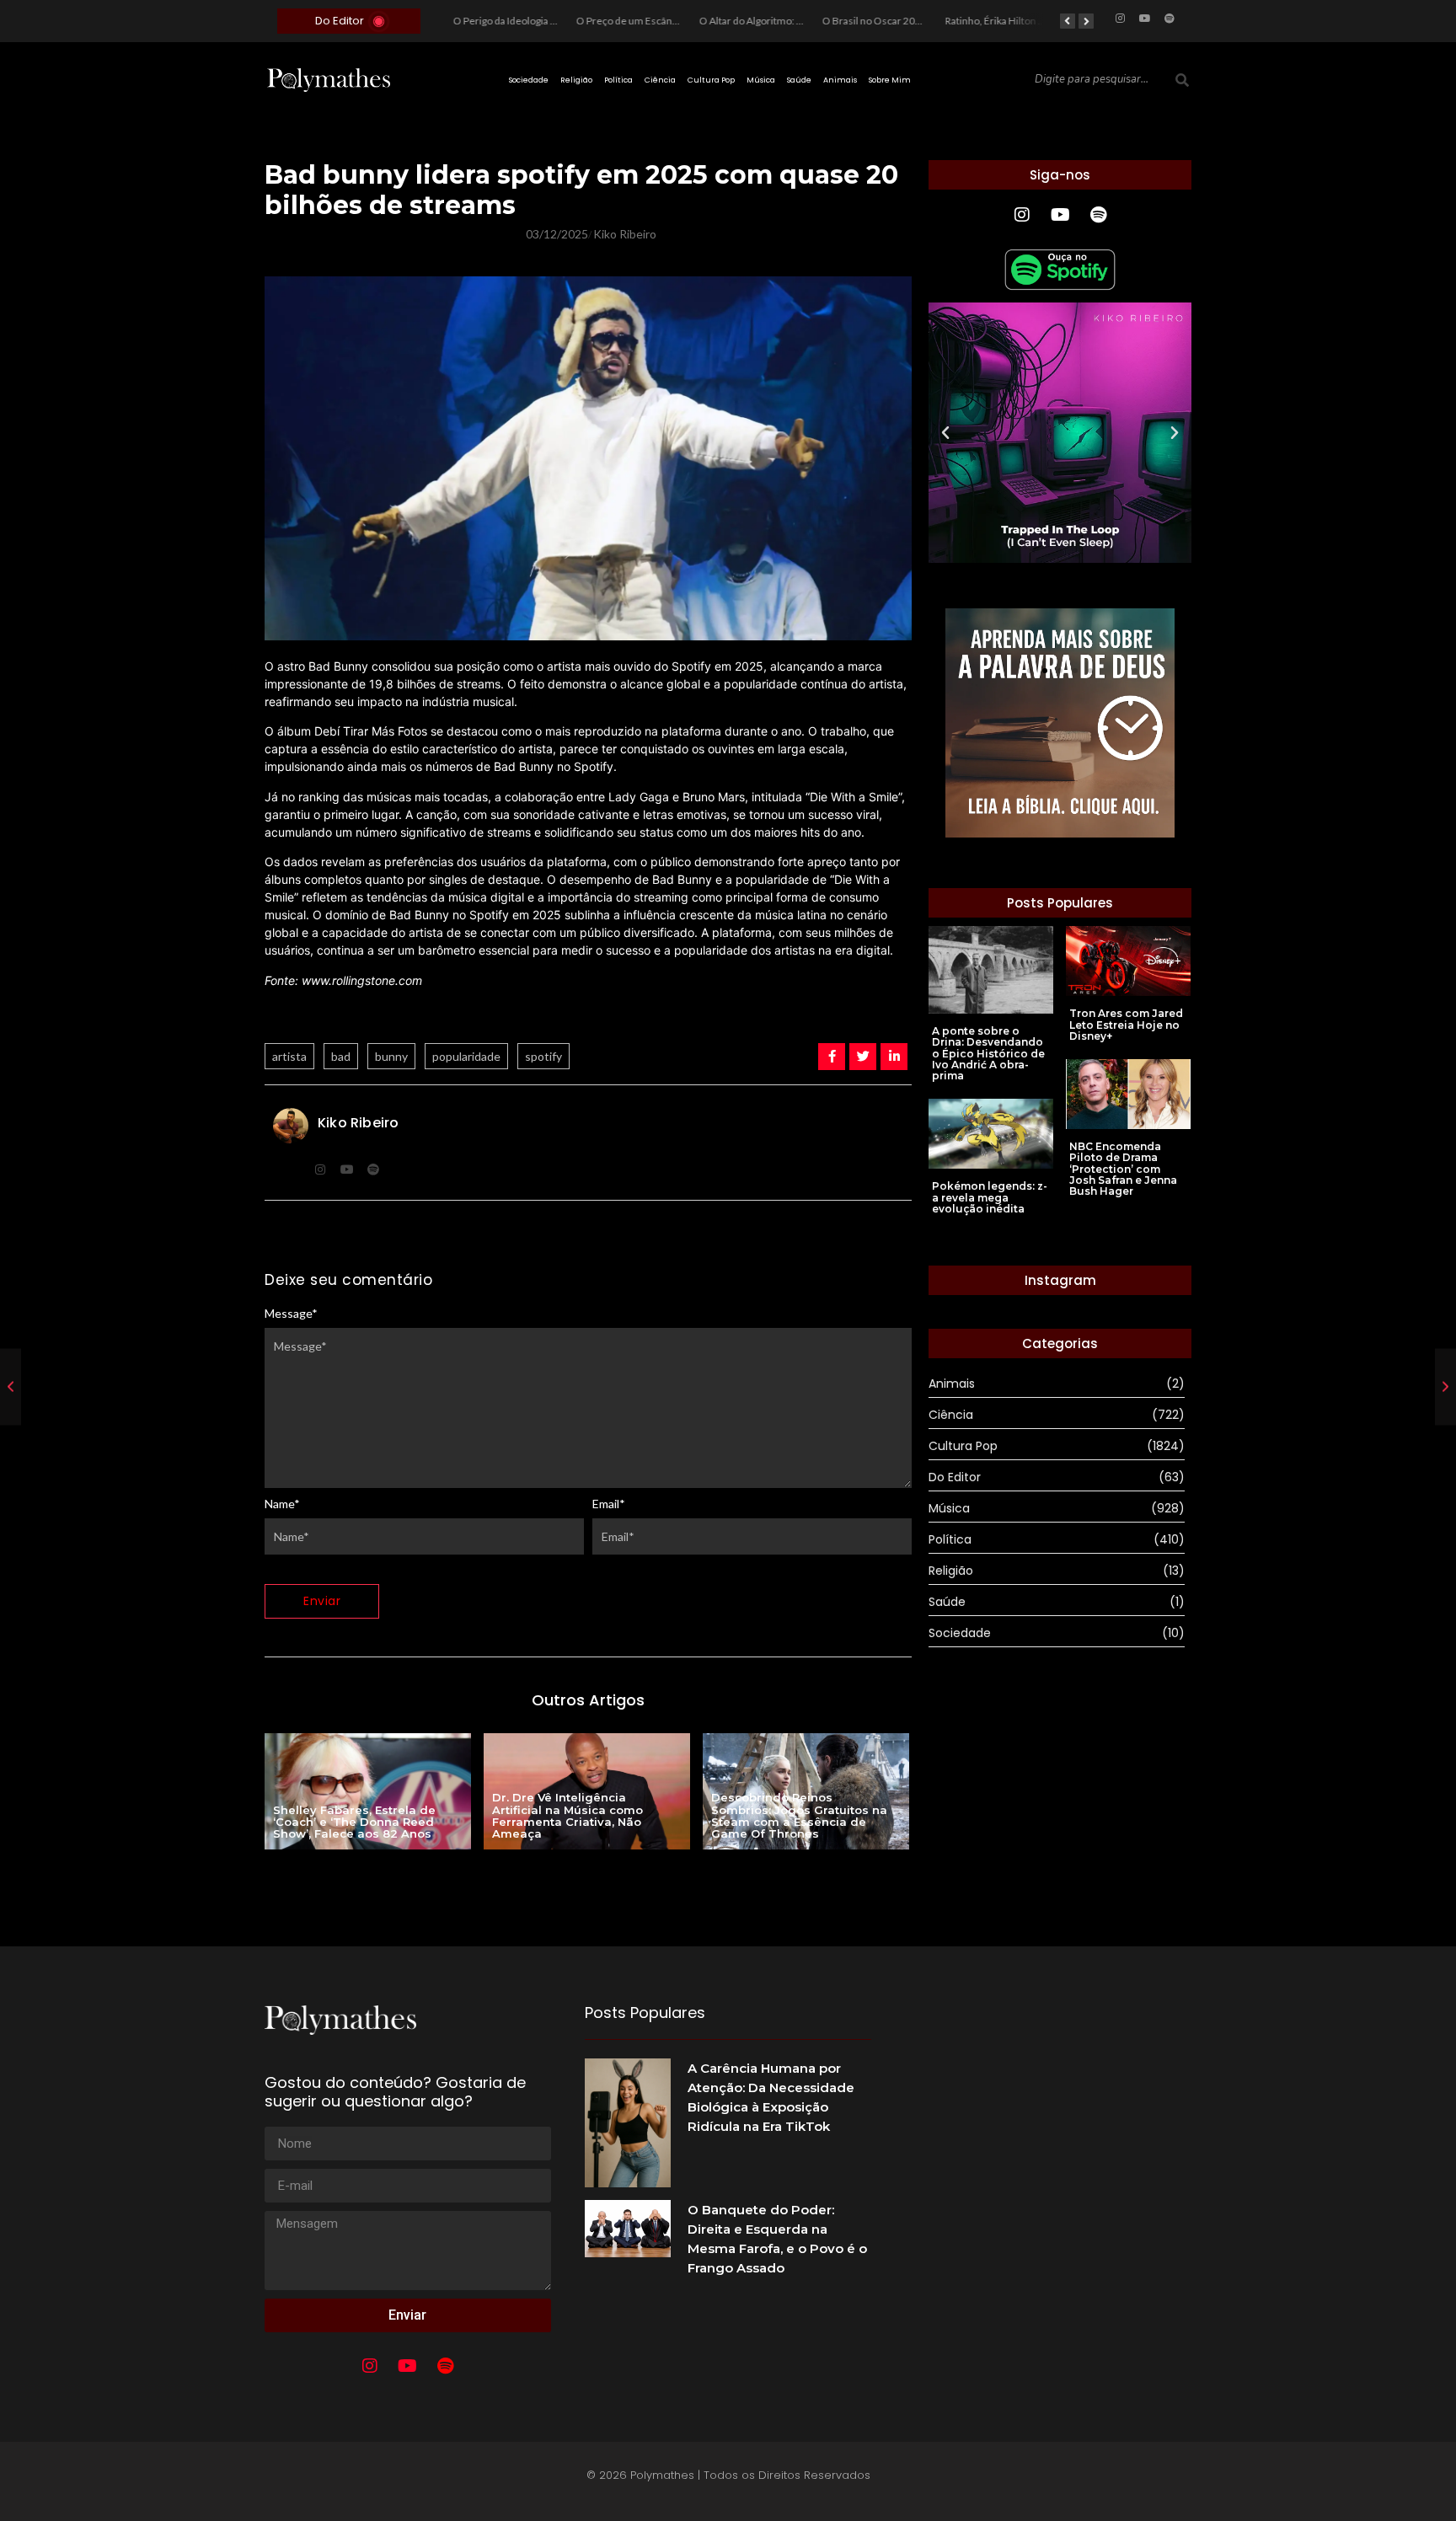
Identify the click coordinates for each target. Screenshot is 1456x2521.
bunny (391, 1056)
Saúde (799, 80)
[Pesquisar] (1182, 80)
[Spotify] (1170, 19)
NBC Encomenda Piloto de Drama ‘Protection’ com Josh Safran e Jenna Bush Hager (1123, 1169)
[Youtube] (1145, 19)
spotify (543, 1056)
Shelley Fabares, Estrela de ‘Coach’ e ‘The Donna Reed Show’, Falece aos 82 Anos (354, 1822)
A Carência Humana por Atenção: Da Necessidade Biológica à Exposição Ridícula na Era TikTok (771, 2097)
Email (609, 1504)
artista (289, 1056)
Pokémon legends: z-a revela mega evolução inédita (990, 1197)
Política (618, 80)
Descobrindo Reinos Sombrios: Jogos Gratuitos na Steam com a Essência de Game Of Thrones (799, 1815)
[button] (945, 433)
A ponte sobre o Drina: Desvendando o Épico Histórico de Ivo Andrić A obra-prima (988, 1053)
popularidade (466, 1056)
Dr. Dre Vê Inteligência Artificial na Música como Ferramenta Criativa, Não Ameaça (567, 1815)
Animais (840, 80)
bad (341, 1056)
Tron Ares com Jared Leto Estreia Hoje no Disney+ (1126, 1025)
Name (282, 1504)
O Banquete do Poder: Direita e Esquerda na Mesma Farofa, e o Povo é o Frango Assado (777, 2239)
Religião (576, 80)
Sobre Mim (890, 80)
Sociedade (529, 80)
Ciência (660, 80)
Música (761, 80)
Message (291, 1314)
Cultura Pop (711, 80)
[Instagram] (1121, 19)
